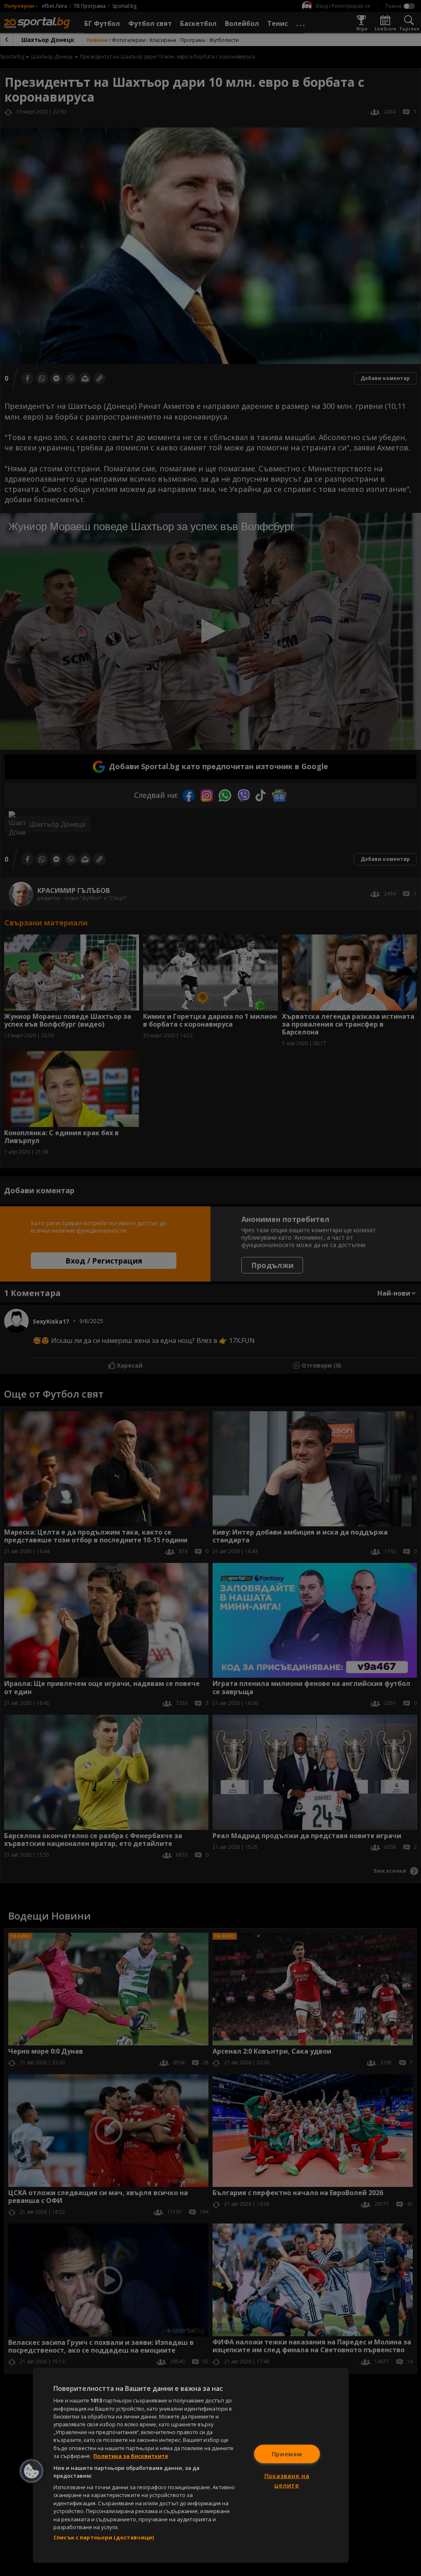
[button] (32, 2471)
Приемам (287, 2454)
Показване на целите (287, 2481)
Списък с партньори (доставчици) (104, 2537)
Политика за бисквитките (131, 2456)
